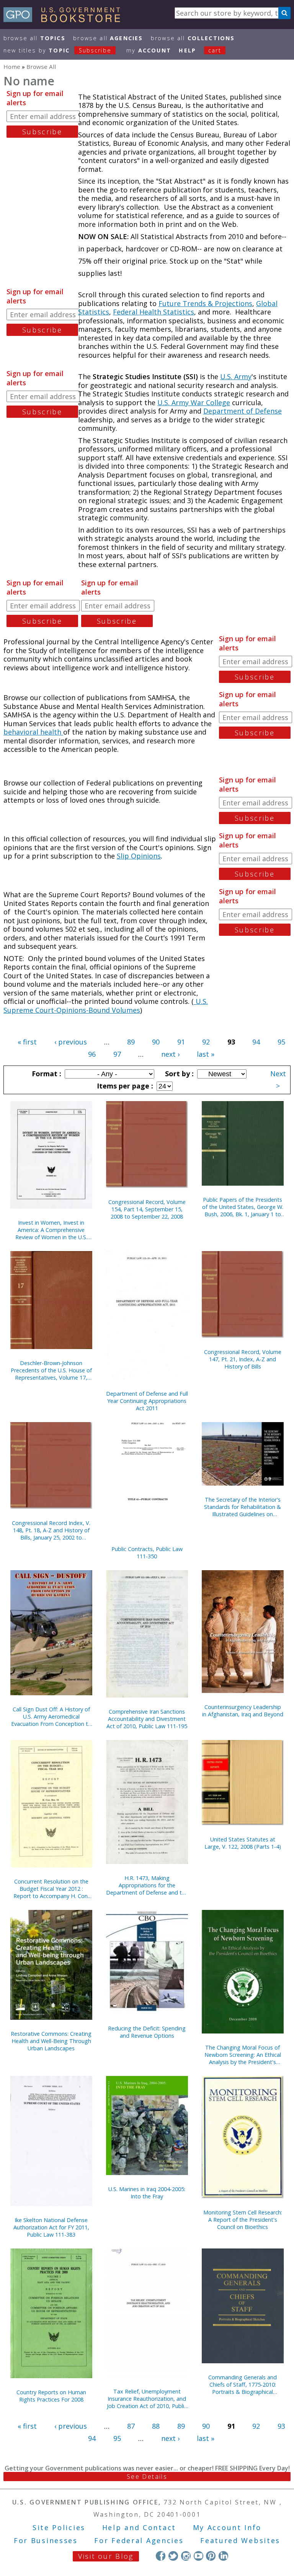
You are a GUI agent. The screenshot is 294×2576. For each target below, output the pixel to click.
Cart (215, 50)
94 (256, 1042)
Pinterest (211, 2556)
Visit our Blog (106, 2556)
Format (46, 1074)
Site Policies (59, 2527)
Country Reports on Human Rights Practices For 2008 (51, 2396)
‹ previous (71, 1042)
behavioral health (33, 732)
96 (92, 1054)
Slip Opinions (139, 856)
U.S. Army (236, 376)
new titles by (57, 50)
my (149, 50)
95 (281, 1042)
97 (117, 1054)
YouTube (198, 2556)
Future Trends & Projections (205, 303)
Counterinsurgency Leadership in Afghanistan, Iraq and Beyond (243, 1711)
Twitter (173, 2556)
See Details (147, 2477)
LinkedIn (223, 2556)
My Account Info (227, 2527)
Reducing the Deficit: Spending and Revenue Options (147, 2032)
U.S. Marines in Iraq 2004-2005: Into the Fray (147, 2193)
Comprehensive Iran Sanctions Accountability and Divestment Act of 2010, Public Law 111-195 (147, 1719)
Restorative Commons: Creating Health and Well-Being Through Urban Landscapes (51, 2041)
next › (170, 1054)
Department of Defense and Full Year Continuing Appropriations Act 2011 (147, 1401)
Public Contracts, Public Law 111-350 (147, 1553)
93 (281, 2426)
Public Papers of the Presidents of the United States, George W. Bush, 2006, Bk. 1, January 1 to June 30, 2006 (243, 1207)
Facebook (161, 2556)
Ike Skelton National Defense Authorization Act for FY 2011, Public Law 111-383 (51, 2227)
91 (181, 1042)
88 (156, 2426)
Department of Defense (243, 411)
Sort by (178, 1074)
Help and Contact (139, 2527)
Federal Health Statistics (154, 312)
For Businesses (46, 2540)
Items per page (124, 1086)
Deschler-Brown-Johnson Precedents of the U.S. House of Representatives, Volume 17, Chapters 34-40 (51, 1370)
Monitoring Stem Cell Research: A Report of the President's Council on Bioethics (243, 2220)
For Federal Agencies (139, 2540)
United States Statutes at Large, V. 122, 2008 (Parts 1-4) (243, 1843)
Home (12, 67)
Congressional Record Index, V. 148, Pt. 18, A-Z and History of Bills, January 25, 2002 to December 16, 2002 (51, 1530)
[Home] (65, 20)
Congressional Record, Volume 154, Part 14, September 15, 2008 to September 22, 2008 (147, 1209)
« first (27, 1042)
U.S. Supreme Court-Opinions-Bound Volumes (106, 1006)
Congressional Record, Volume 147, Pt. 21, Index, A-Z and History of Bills (243, 1359)
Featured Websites (240, 2540)
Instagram (186, 2556)
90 (156, 1042)
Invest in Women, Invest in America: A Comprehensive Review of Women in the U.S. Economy (51, 1230)
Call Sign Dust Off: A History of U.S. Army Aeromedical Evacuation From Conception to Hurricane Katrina (51, 1717)
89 (131, 1042)
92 (206, 1042)
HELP (187, 50)
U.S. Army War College (194, 402)
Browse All (34, 38)
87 (131, 2426)
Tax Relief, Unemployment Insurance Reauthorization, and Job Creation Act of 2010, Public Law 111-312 (147, 2399)
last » (206, 1054)
